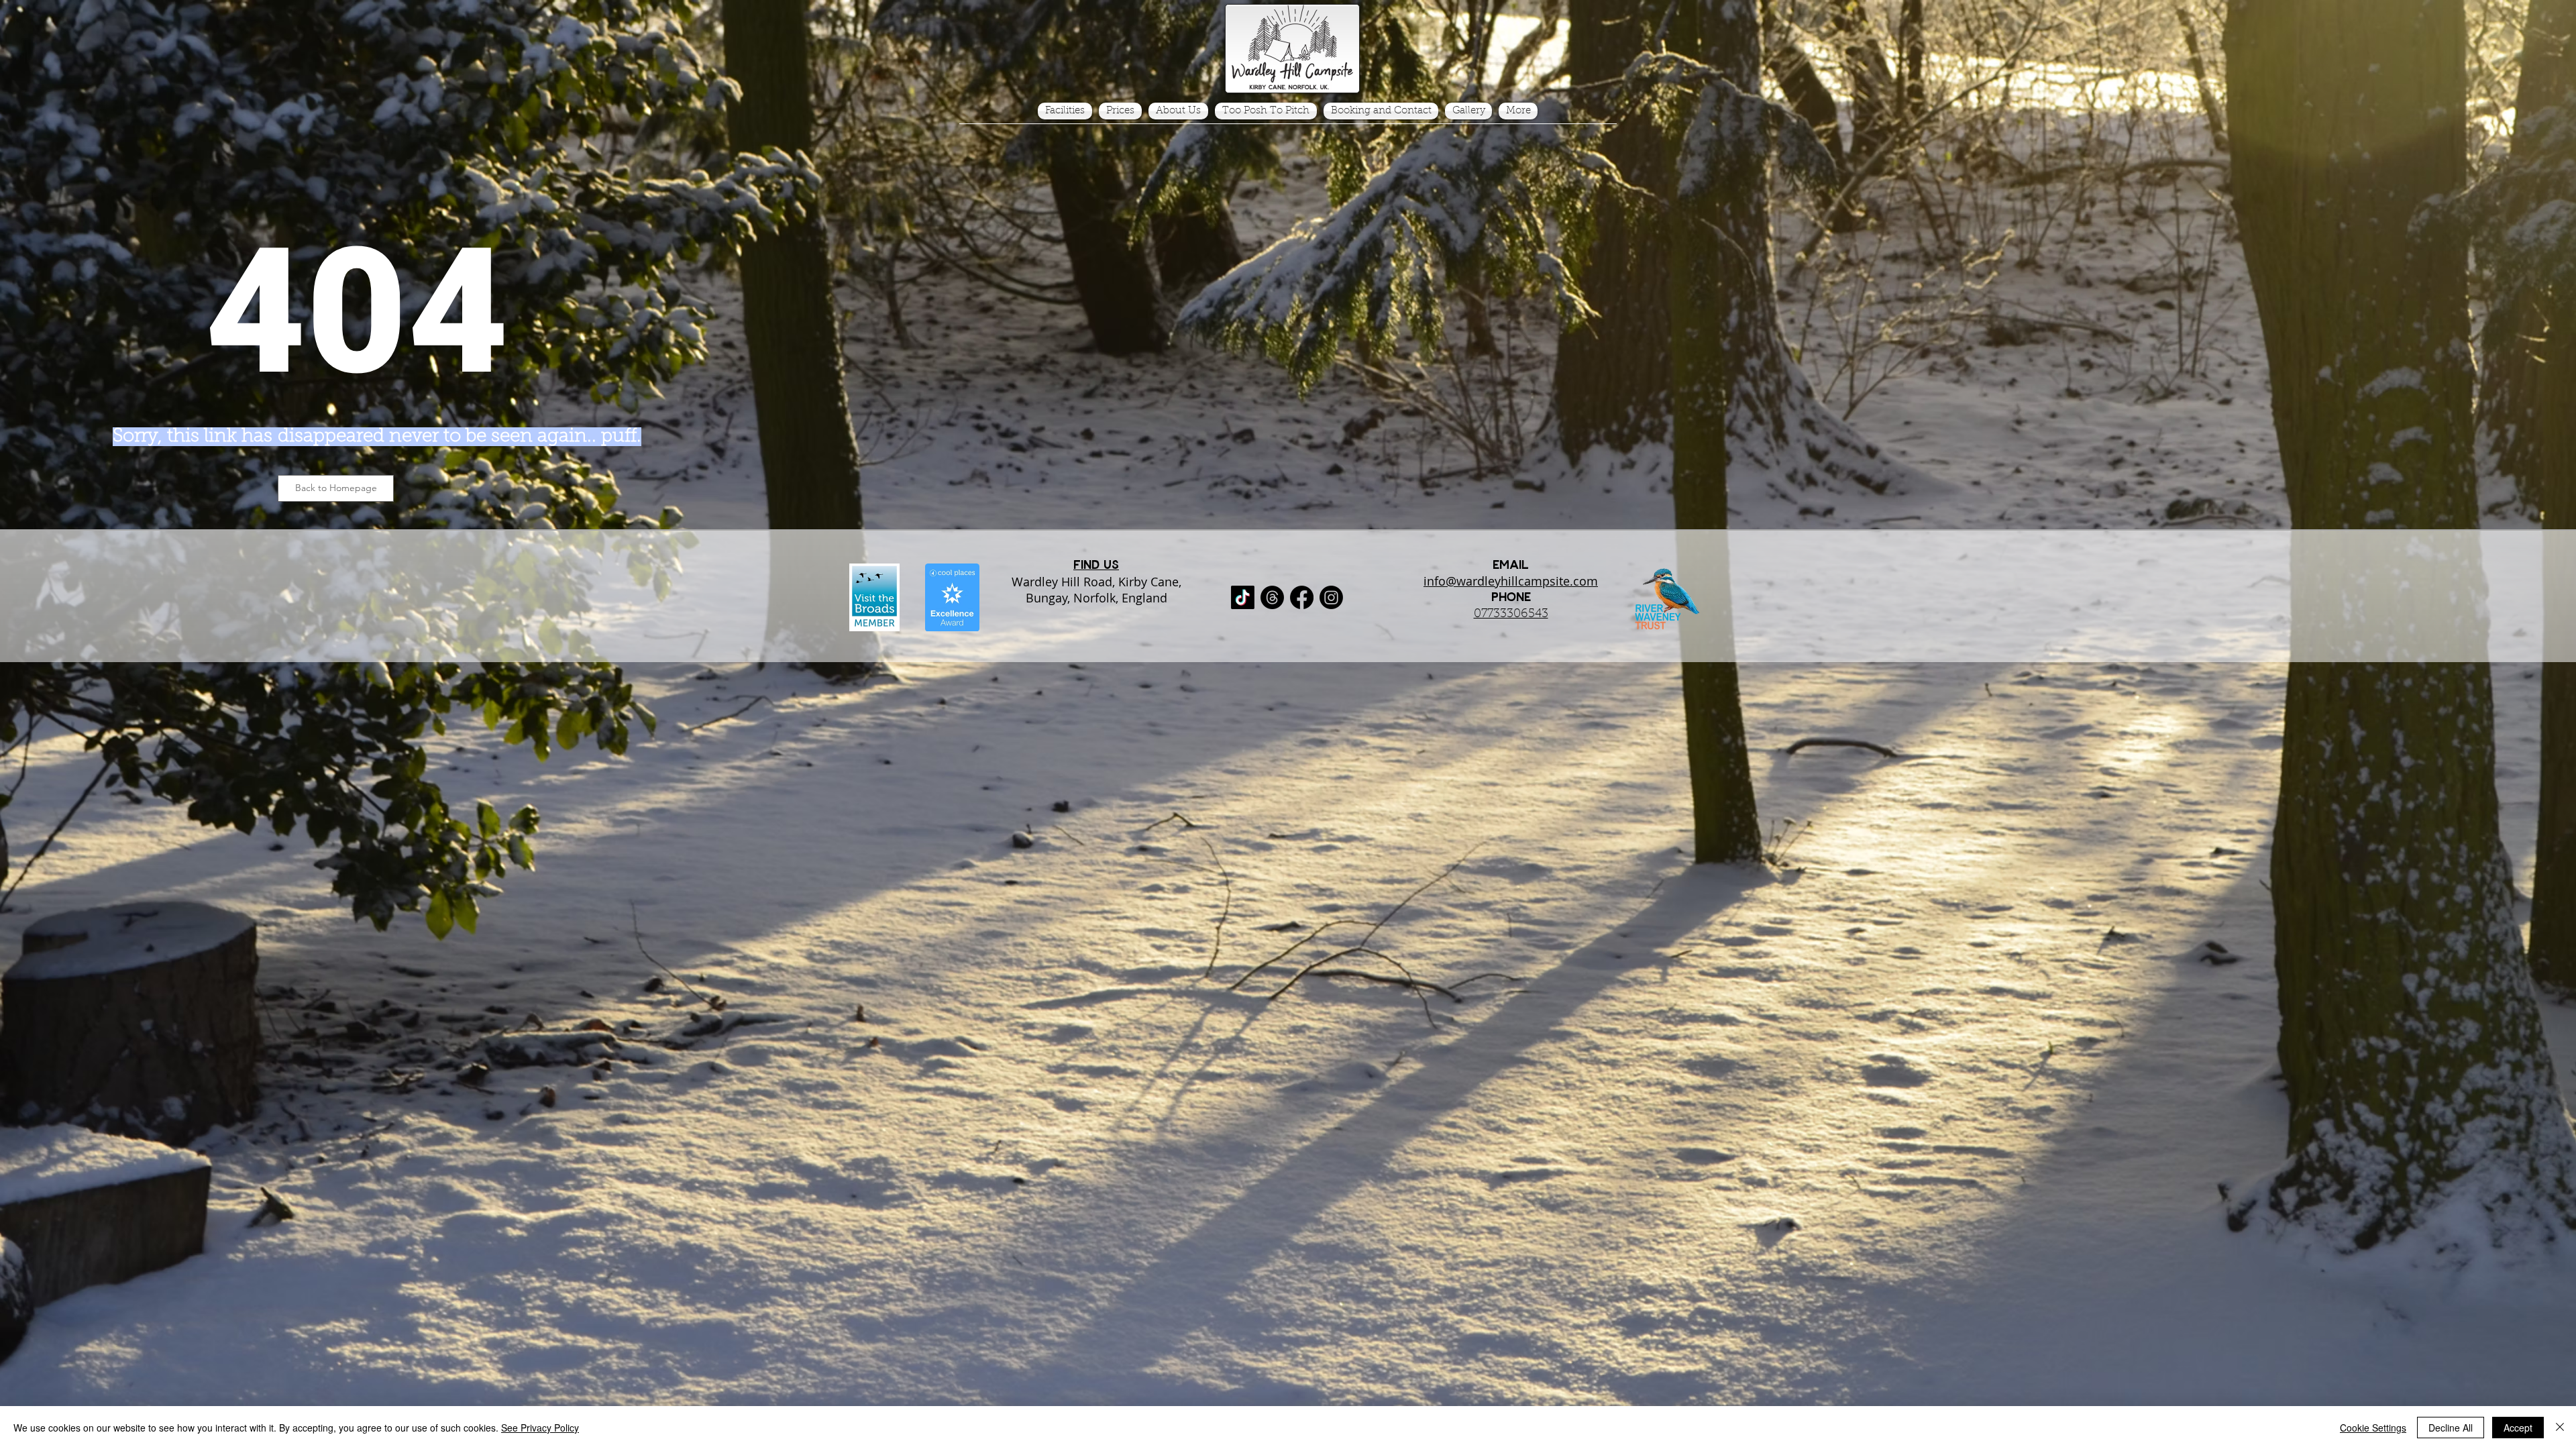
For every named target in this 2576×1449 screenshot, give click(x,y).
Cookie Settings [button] (2373, 1428)
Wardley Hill (1046, 582)
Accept (2518, 1428)
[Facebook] (1302, 597)
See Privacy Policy (540, 1428)
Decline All (2451, 1428)
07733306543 (1511, 614)
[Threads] (1272, 597)
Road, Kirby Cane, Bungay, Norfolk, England (1104, 590)
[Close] (2560, 1428)
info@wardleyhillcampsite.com (1511, 581)
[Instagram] (1331, 597)
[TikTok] (1243, 597)
